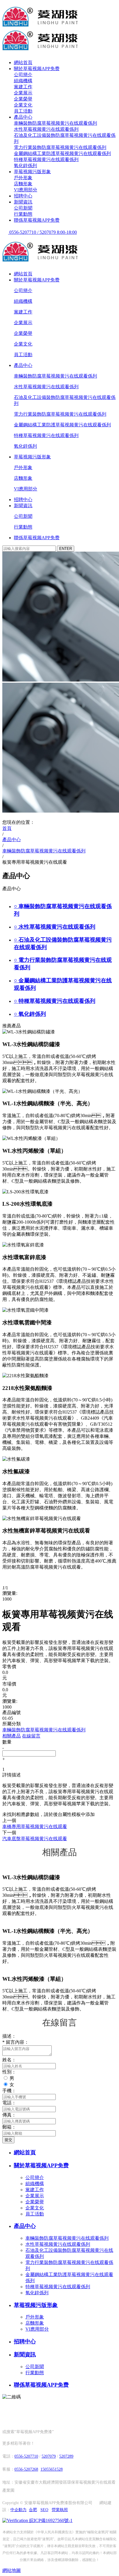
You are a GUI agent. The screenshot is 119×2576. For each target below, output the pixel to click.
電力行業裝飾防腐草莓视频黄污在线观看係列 (60, 147)
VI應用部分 (26, 190)
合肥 (33, 2510)
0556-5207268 (26, 2469)
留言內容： (16, 2042)
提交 (8, 2140)
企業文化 (23, 105)
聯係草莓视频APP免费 (37, 220)
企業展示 (23, 93)
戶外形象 (23, 178)
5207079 (49, 2456)
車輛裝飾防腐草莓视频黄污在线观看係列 (55, 123)
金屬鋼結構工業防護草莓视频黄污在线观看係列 (62, 153)
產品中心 (23, 117)
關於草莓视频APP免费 (37, 69)
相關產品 (12, 1736)
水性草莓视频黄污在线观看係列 (46, 129)
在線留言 (31, 1736)
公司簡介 (23, 75)
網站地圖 (12, 2570)
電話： (9, 2103)
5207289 (66, 2456)
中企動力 (18, 2510)
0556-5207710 (26, 2456)
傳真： (9, 2115)
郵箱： (9, 2127)
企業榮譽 (23, 99)
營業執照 (60, 2510)
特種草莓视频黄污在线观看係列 (46, 159)
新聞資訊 (23, 202)
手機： (9, 2091)
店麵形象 (23, 184)
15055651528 (52, 2469)
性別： (9, 2072)
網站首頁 (23, 62)
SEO (44, 2510)
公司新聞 (23, 208)
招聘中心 (23, 196)
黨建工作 (23, 87)
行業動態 (23, 214)
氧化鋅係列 (25, 166)
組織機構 (23, 81)
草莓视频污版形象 (32, 172)
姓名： (9, 2060)
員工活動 (23, 111)
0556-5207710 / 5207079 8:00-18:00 (42, 232)
